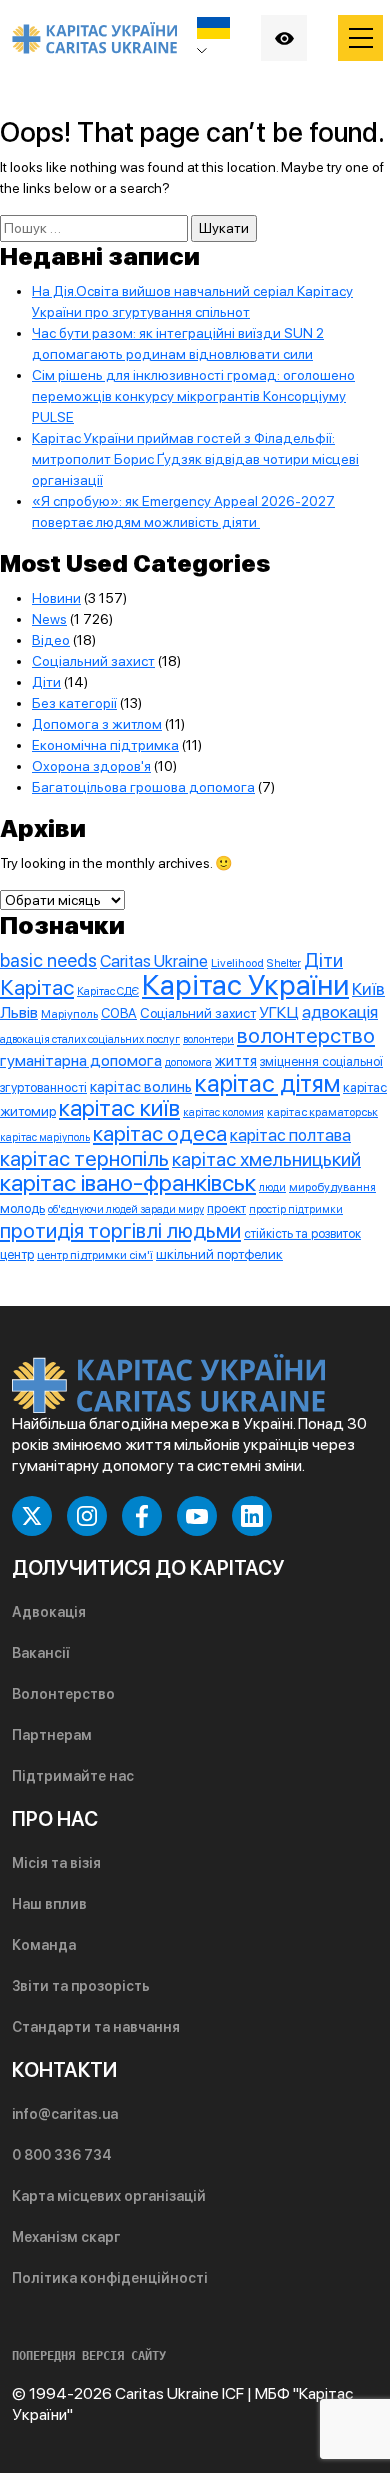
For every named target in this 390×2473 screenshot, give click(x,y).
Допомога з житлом (97, 724)
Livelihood (237, 963)
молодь (22, 1208)
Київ (368, 989)
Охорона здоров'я (91, 766)
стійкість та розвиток (302, 1233)
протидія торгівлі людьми (120, 1230)
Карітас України (245, 984)
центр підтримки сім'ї (95, 1255)
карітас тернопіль (84, 1158)
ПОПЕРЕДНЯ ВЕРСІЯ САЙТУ (89, 2356)
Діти (46, 682)
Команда (44, 1945)
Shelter (284, 963)
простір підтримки (296, 1209)
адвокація (340, 1012)
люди (272, 1187)
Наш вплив (49, 1904)
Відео (51, 640)
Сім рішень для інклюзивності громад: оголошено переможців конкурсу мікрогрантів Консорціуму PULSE (193, 396)
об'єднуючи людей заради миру (126, 1209)
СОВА (119, 1013)
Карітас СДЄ (108, 991)
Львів (19, 1012)
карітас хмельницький (266, 1159)
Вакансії (41, 1653)
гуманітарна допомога (81, 1060)
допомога (188, 1062)
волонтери (208, 1039)
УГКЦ (279, 1012)
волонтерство (306, 1035)
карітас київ (119, 1108)
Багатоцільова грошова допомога (143, 787)
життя (236, 1061)
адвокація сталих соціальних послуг (90, 1039)
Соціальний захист (93, 661)
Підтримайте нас (73, 1776)
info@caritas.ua (65, 2114)
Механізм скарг (66, 2237)
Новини (56, 598)
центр (17, 1254)
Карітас (37, 987)
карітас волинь (141, 1086)
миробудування (332, 1187)
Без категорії (74, 703)
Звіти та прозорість (81, 1986)
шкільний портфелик (219, 1254)
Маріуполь (69, 1014)
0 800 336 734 (62, 2155)
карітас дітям (267, 1083)
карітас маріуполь (45, 1137)
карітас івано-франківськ (128, 1182)
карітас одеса (160, 1133)
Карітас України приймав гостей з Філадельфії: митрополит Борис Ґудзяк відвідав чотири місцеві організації (195, 459)
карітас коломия (223, 1112)
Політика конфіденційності (110, 2278)
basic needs (48, 960)
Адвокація (49, 1612)
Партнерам (52, 1735)
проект (226, 1208)
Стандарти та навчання (96, 2027)
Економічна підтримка (105, 745)
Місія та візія (56, 1863)
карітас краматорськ (322, 1112)
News (49, 619)
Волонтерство (63, 1694)
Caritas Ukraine (154, 961)
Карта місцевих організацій (109, 2196)
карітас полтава (290, 1135)
